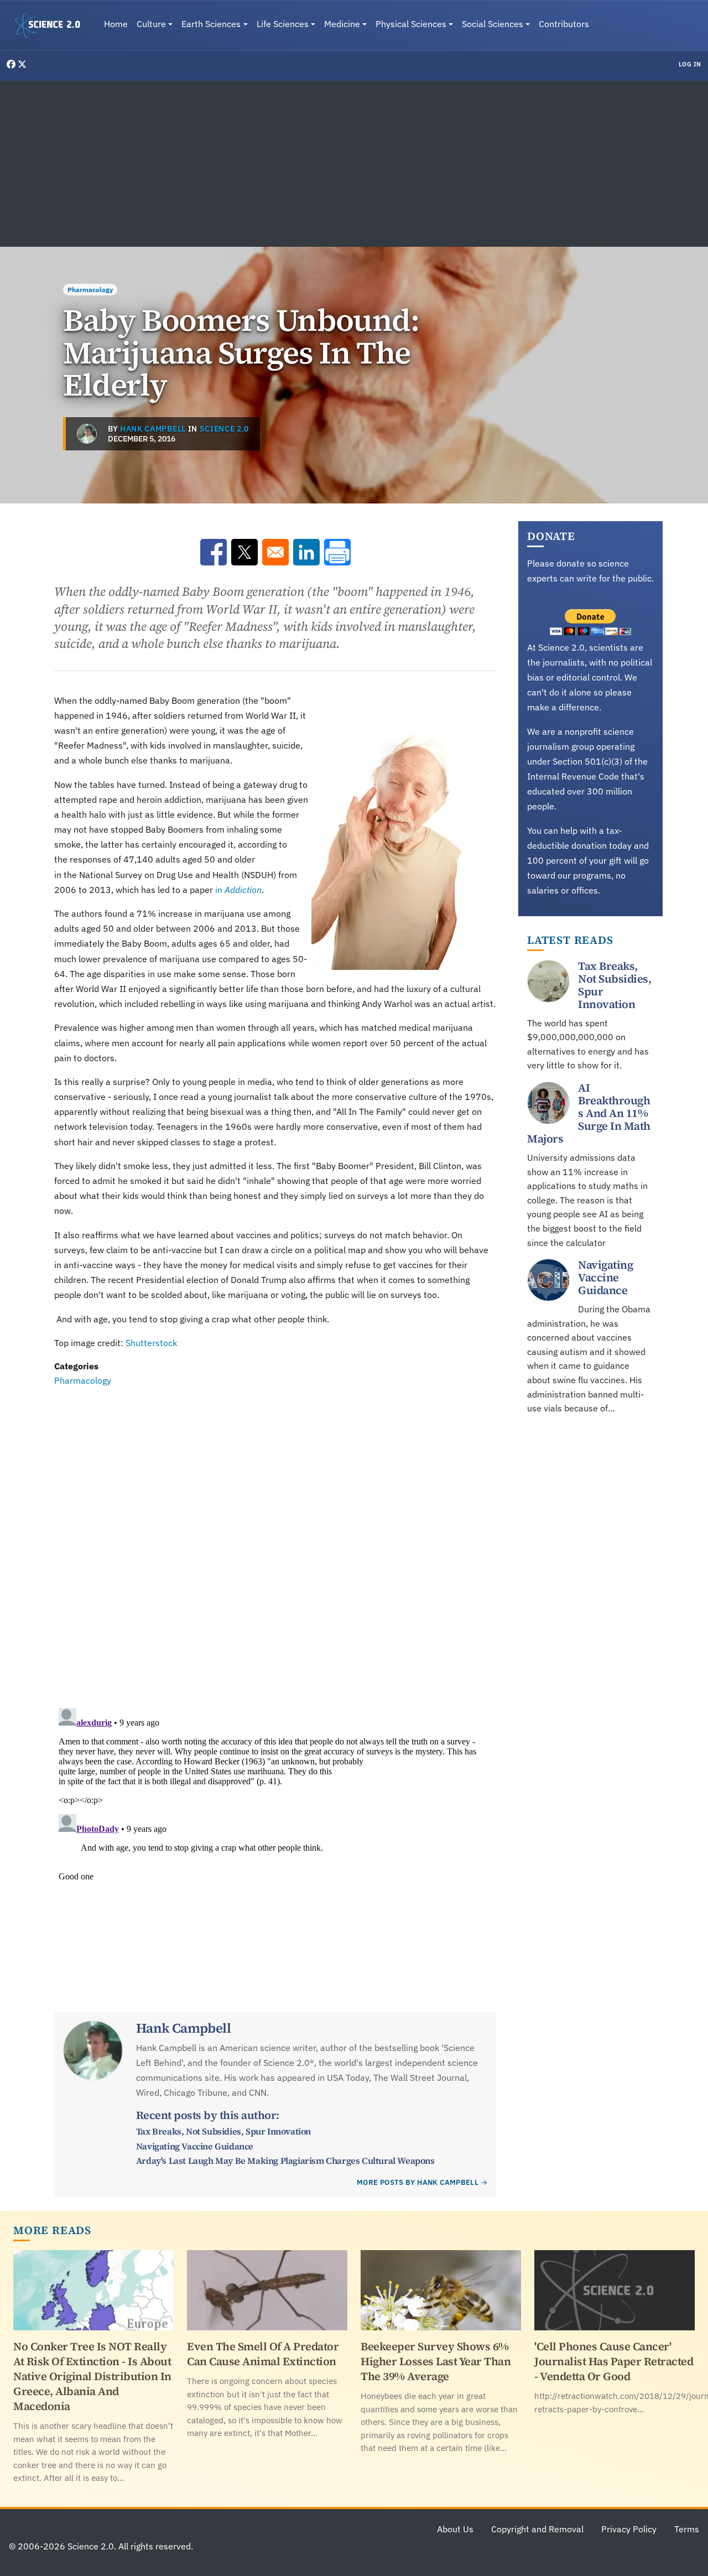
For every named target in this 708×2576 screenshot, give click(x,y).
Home (116, 24)
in (238, 890)
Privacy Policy (629, 2529)
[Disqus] (275, 1540)
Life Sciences (283, 24)
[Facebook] (12, 64)
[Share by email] (275, 552)
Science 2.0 (224, 429)
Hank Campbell (153, 429)
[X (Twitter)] (22, 64)
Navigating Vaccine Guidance (195, 2146)
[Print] (337, 552)
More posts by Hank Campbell (418, 2182)
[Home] (52, 25)
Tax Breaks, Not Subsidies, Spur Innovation (223, 2131)
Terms (687, 2529)
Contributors (564, 24)
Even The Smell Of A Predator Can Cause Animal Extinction (263, 2354)
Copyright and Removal (537, 2529)
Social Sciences (493, 24)
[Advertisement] (354, 164)
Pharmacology (90, 290)
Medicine (342, 24)
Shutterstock (151, 1343)
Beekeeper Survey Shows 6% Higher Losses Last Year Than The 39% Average (436, 2361)
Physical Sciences (411, 24)
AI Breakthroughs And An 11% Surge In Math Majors (589, 1113)
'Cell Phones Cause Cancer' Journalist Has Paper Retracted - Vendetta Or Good (614, 2361)
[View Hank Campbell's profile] (87, 434)
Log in (690, 64)
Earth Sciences (211, 24)
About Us (455, 2529)
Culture (151, 24)
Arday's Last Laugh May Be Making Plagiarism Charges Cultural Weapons (285, 2160)
